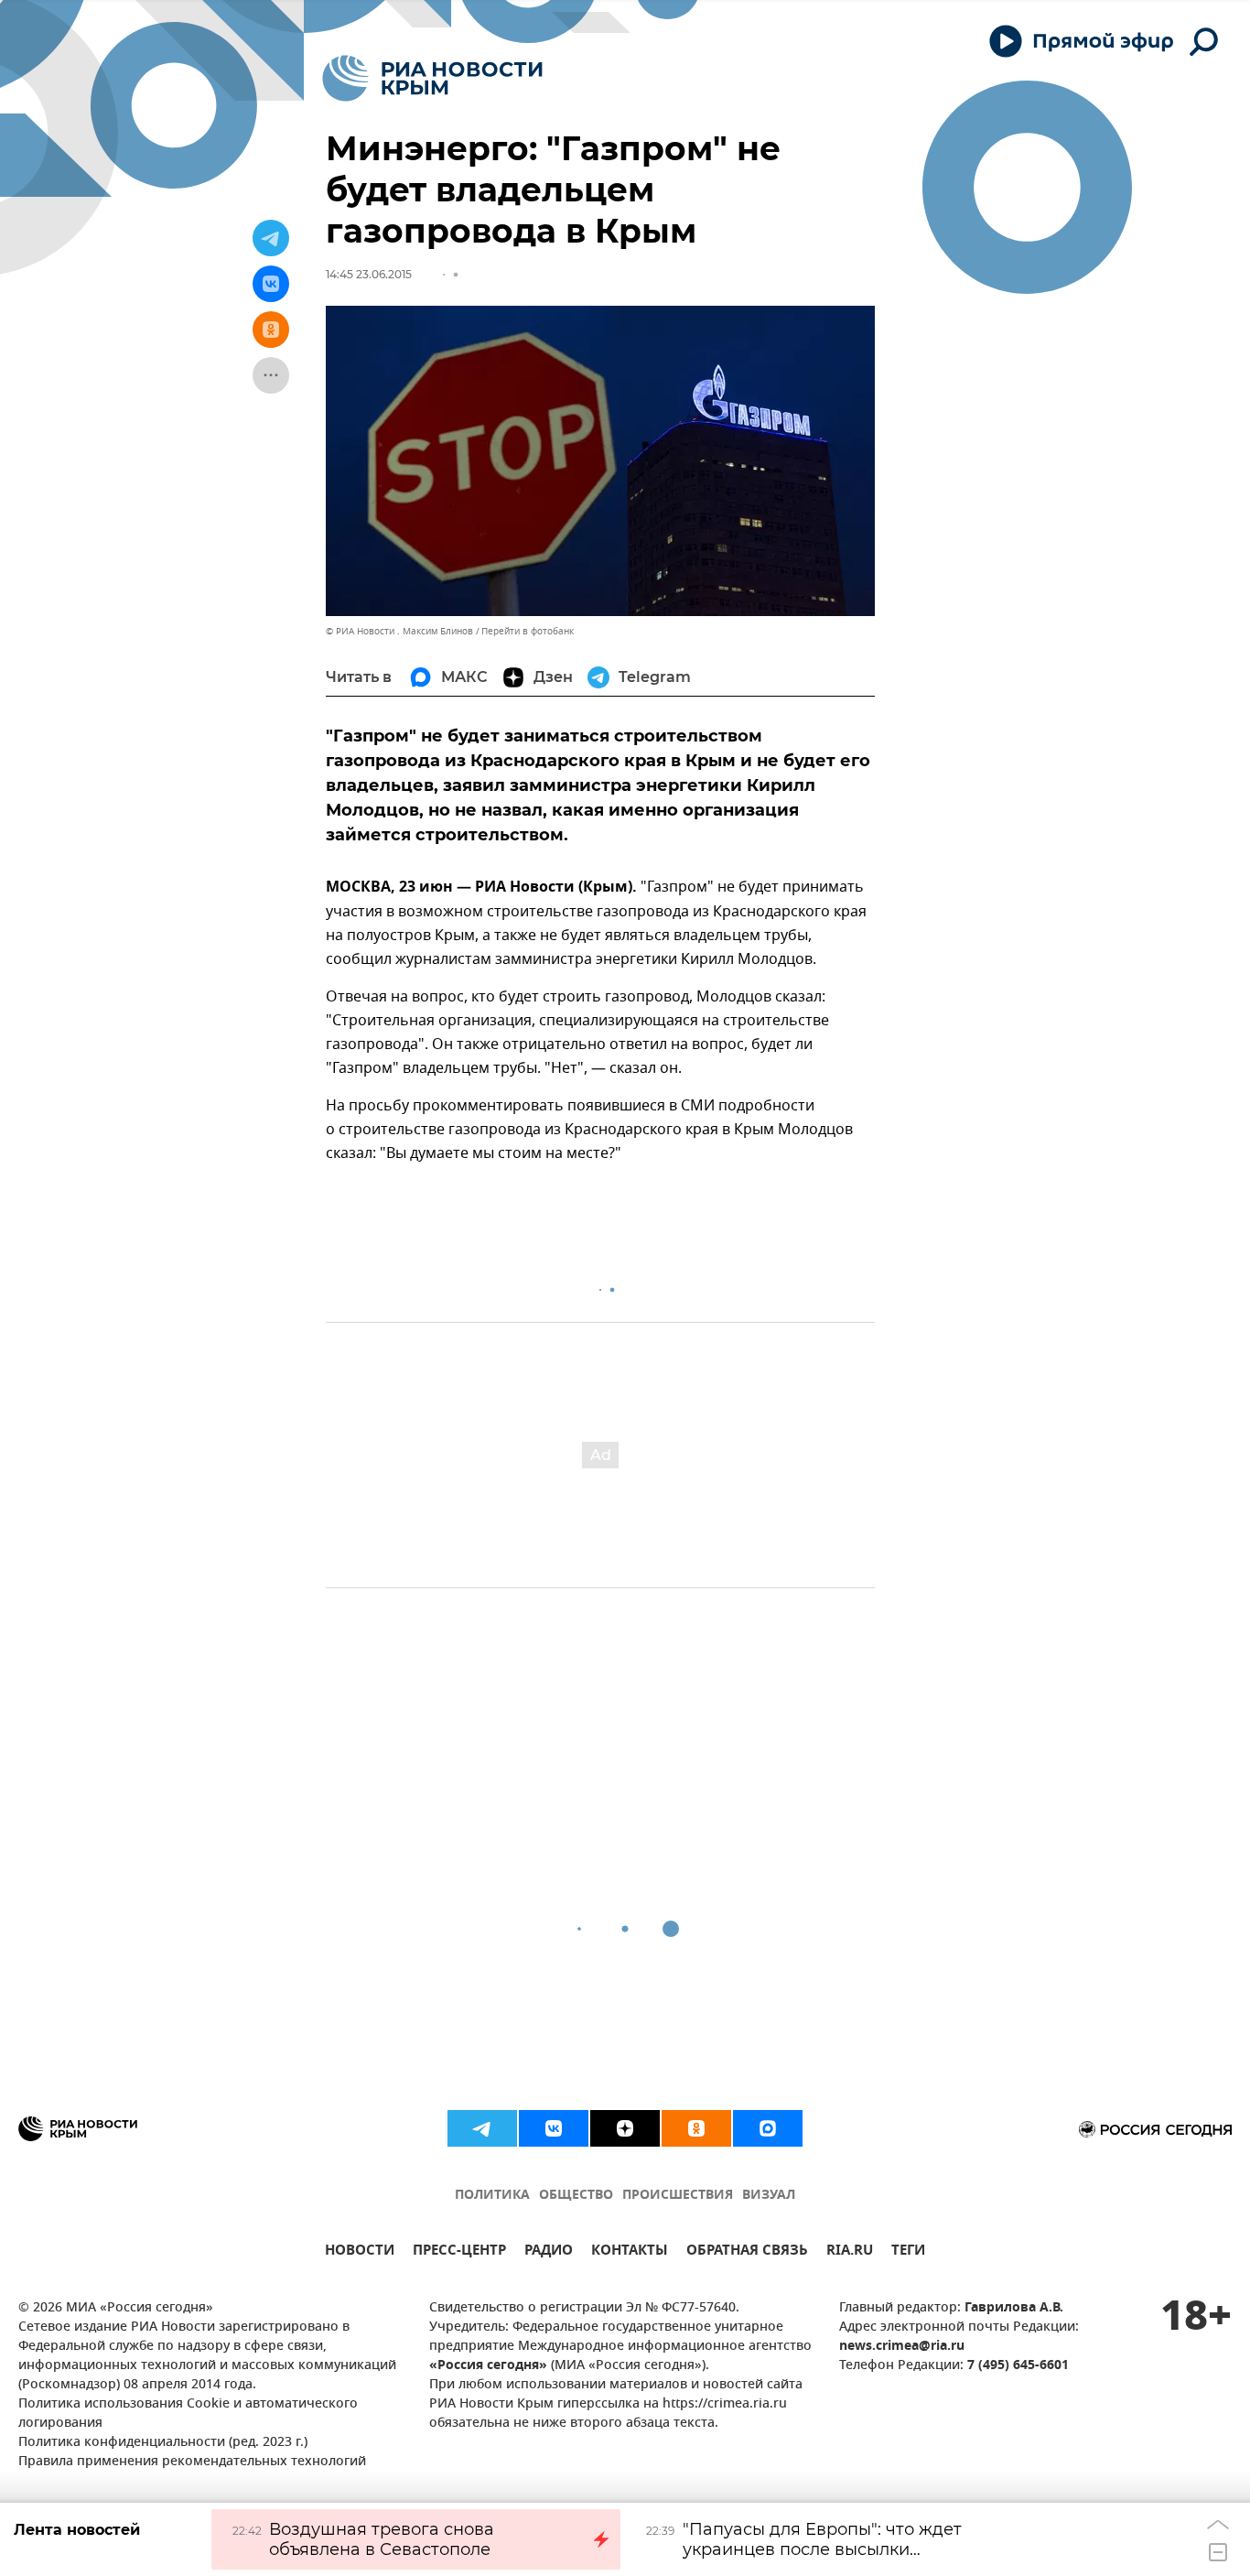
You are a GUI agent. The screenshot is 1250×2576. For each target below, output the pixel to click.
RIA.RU (850, 2252)
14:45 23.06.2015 (369, 274)
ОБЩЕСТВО (576, 2196)
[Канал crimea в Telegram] (482, 2128)
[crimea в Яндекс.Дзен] (625, 2128)
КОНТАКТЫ (630, 2252)
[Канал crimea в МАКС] (768, 2128)
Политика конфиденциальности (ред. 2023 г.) (163, 2443)
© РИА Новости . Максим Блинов (399, 631)
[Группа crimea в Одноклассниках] (696, 2128)
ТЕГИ (908, 2252)
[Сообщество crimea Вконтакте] (554, 2128)
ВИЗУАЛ (769, 2196)
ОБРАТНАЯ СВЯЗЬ (747, 2252)
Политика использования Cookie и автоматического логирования (188, 2414)
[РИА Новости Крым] (432, 78)
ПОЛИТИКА (492, 2196)
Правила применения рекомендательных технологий (192, 2462)
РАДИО (549, 2252)
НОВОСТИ (360, 2252)
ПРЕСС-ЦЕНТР (459, 2252)
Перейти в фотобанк (528, 631)
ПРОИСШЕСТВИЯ (678, 2196)
